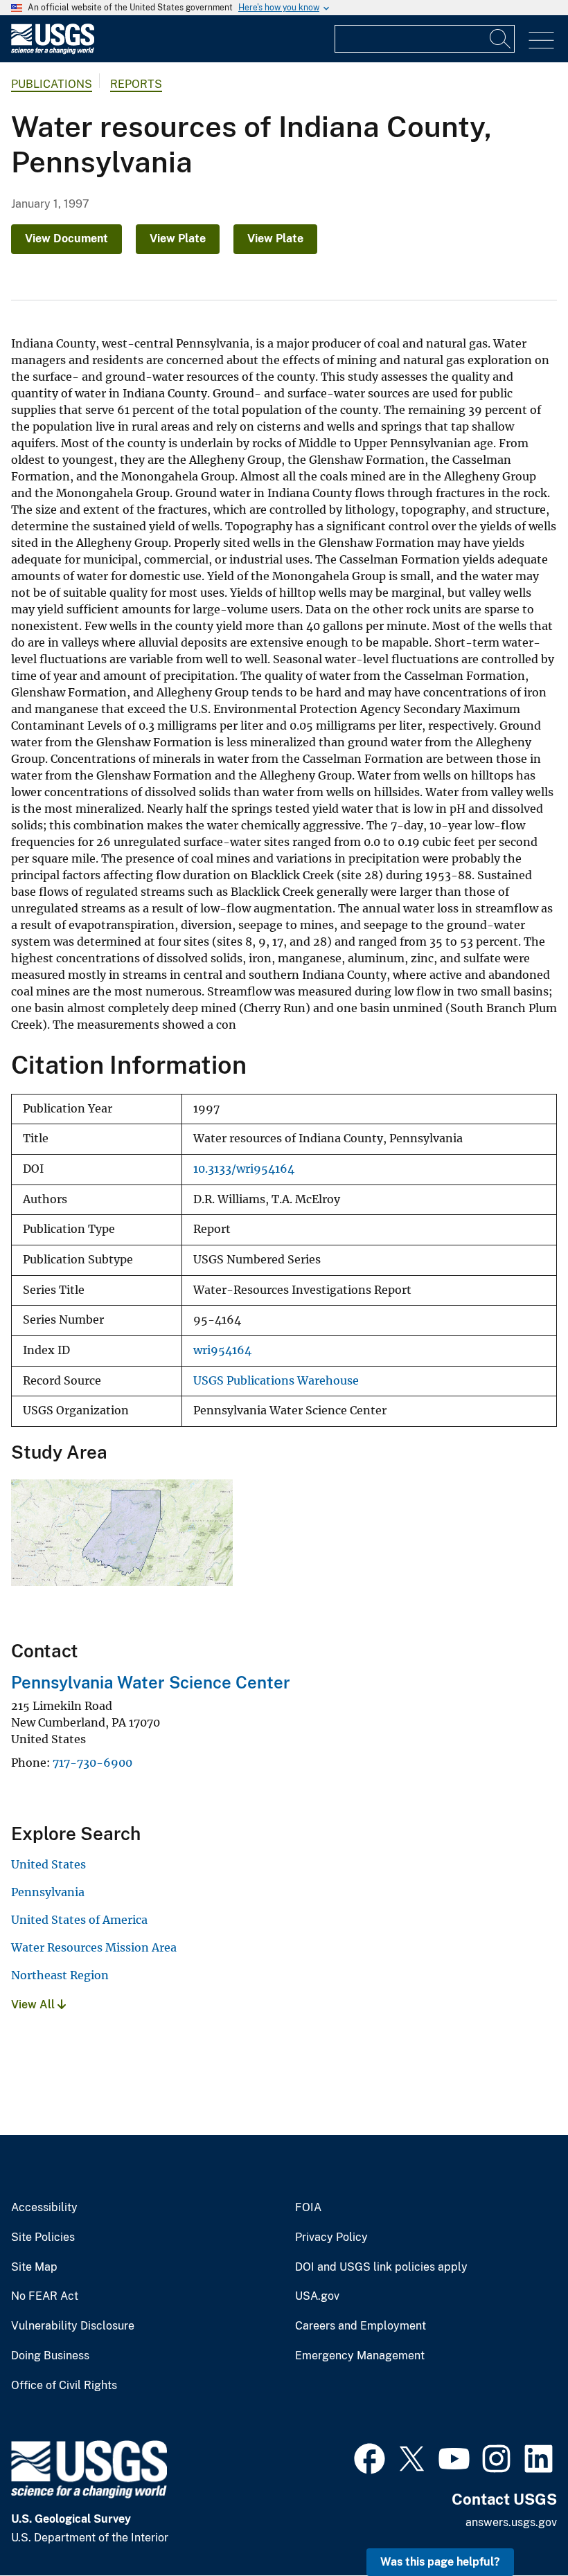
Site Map (34, 2267)
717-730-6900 (92, 1763)
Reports (136, 84)
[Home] (53, 51)
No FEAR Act (45, 2296)
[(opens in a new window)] (370, 2457)
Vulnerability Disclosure (73, 2326)
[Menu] (541, 40)
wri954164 (222, 1350)
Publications (52, 84)
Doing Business (50, 2356)
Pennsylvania (48, 1892)
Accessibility (44, 2208)
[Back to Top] (518, 2526)
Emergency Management (360, 2356)
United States (48, 1864)
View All (34, 2005)
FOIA (308, 2208)
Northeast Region (60, 1975)
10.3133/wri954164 (244, 1169)
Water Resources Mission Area (94, 1947)
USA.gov (317, 2296)
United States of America (79, 1920)
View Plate (178, 238)
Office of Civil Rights (64, 2386)
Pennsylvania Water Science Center (151, 1682)
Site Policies (43, 2237)
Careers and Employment (361, 2326)
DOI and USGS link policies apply (381, 2267)
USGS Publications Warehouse (276, 1381)
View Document (66, 238)
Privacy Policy (331, 2237)
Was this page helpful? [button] (440, 2562)
